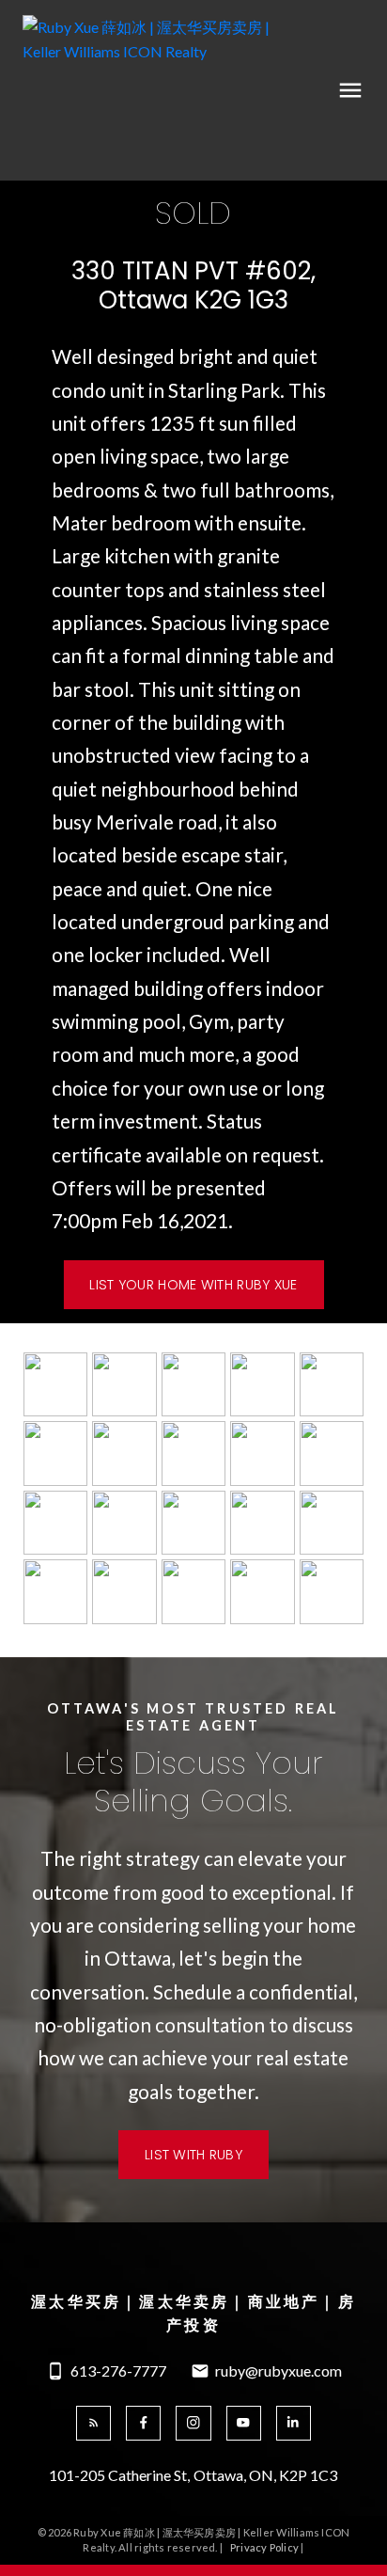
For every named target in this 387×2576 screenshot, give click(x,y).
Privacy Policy (264, 2547)
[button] (193, 1285)
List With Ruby (193, 2155)
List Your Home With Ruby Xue (193, 1285)
